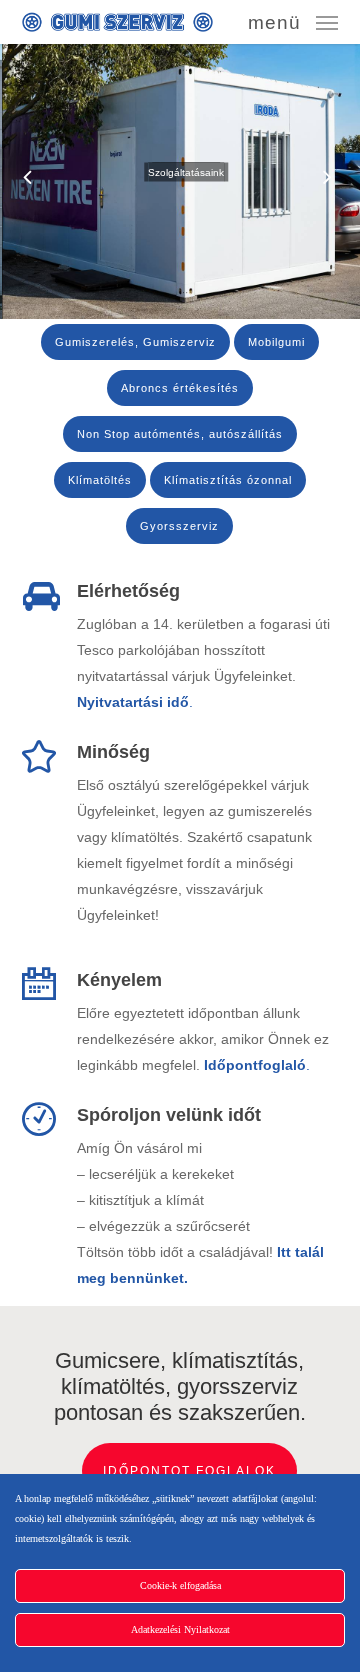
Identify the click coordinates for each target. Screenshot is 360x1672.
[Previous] (15, 179)
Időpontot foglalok (189, 1471)
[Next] (345, 179)
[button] (293, 21)
